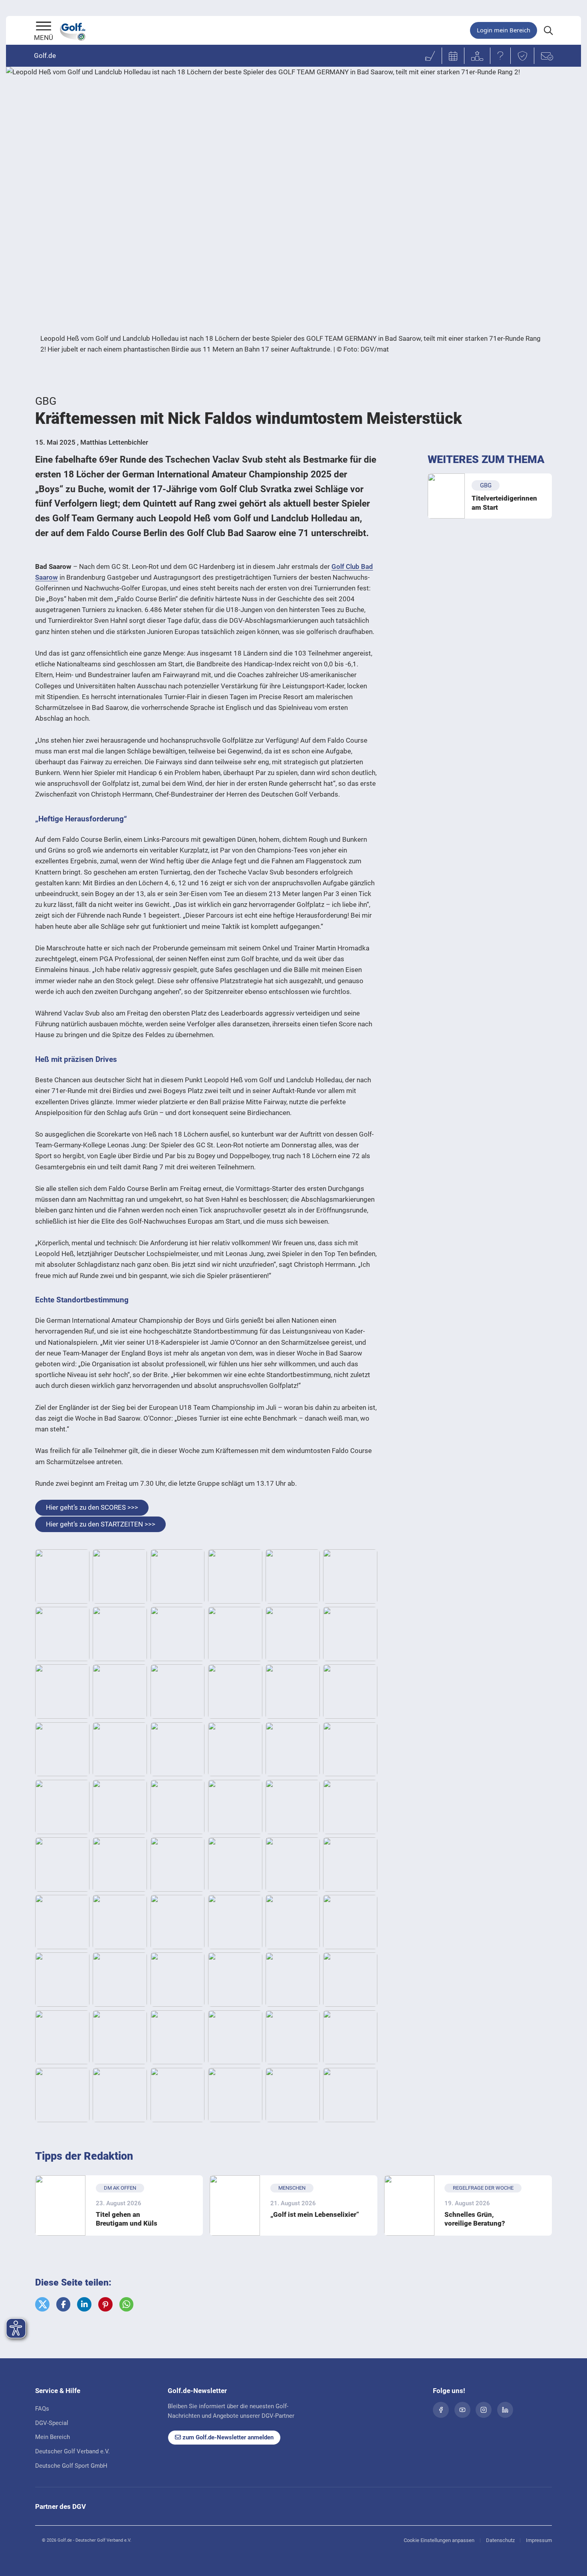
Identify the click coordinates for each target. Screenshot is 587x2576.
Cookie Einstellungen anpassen (439, 2540)
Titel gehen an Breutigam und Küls (127, 2219)
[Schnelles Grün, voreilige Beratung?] (409, 2205)
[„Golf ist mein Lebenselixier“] (235, 2205)
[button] (42, 2304)
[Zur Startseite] (44, 27)
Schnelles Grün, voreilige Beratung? (475, 2219)
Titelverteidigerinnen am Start (504, 503)
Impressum (539, 2540)
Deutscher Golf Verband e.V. (72, 2451)
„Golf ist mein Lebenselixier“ (315, 2214)
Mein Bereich (53, 2437)
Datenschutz (500, 2540)
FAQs (42, 2409)
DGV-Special (52, 2423)
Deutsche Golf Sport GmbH (71, 2466)
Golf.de (45, 56)
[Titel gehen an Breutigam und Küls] (60, 2205)
